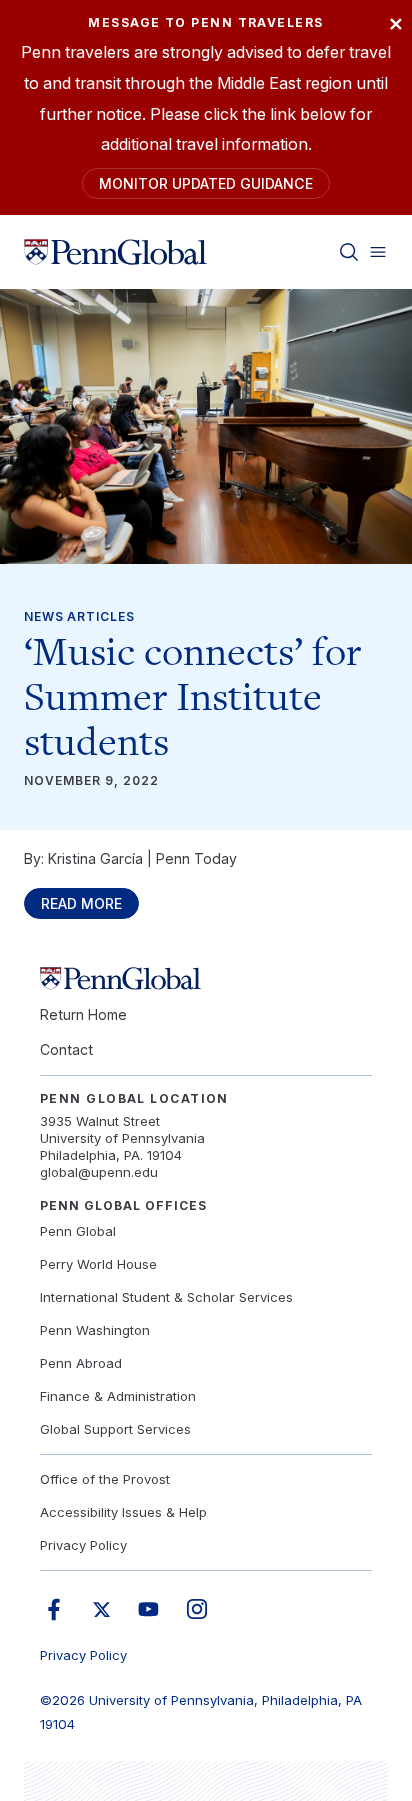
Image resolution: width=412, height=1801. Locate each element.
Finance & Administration (118, 1396)
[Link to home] (115, 252)
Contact (66, 1049)
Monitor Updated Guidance (206, 183)
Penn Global (78, 1231)
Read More (81, 903)
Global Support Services (115, 1429)
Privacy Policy (83, 1545)
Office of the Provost (105, 1479)
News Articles (79, 616)
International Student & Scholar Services (166, 1297)
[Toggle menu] (378, 252)
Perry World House (98, 1264)
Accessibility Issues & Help (123, 1512)
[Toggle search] (349, 252)
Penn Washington (95, 1330)
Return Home (83, 1014)
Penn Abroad (81, 1363)
